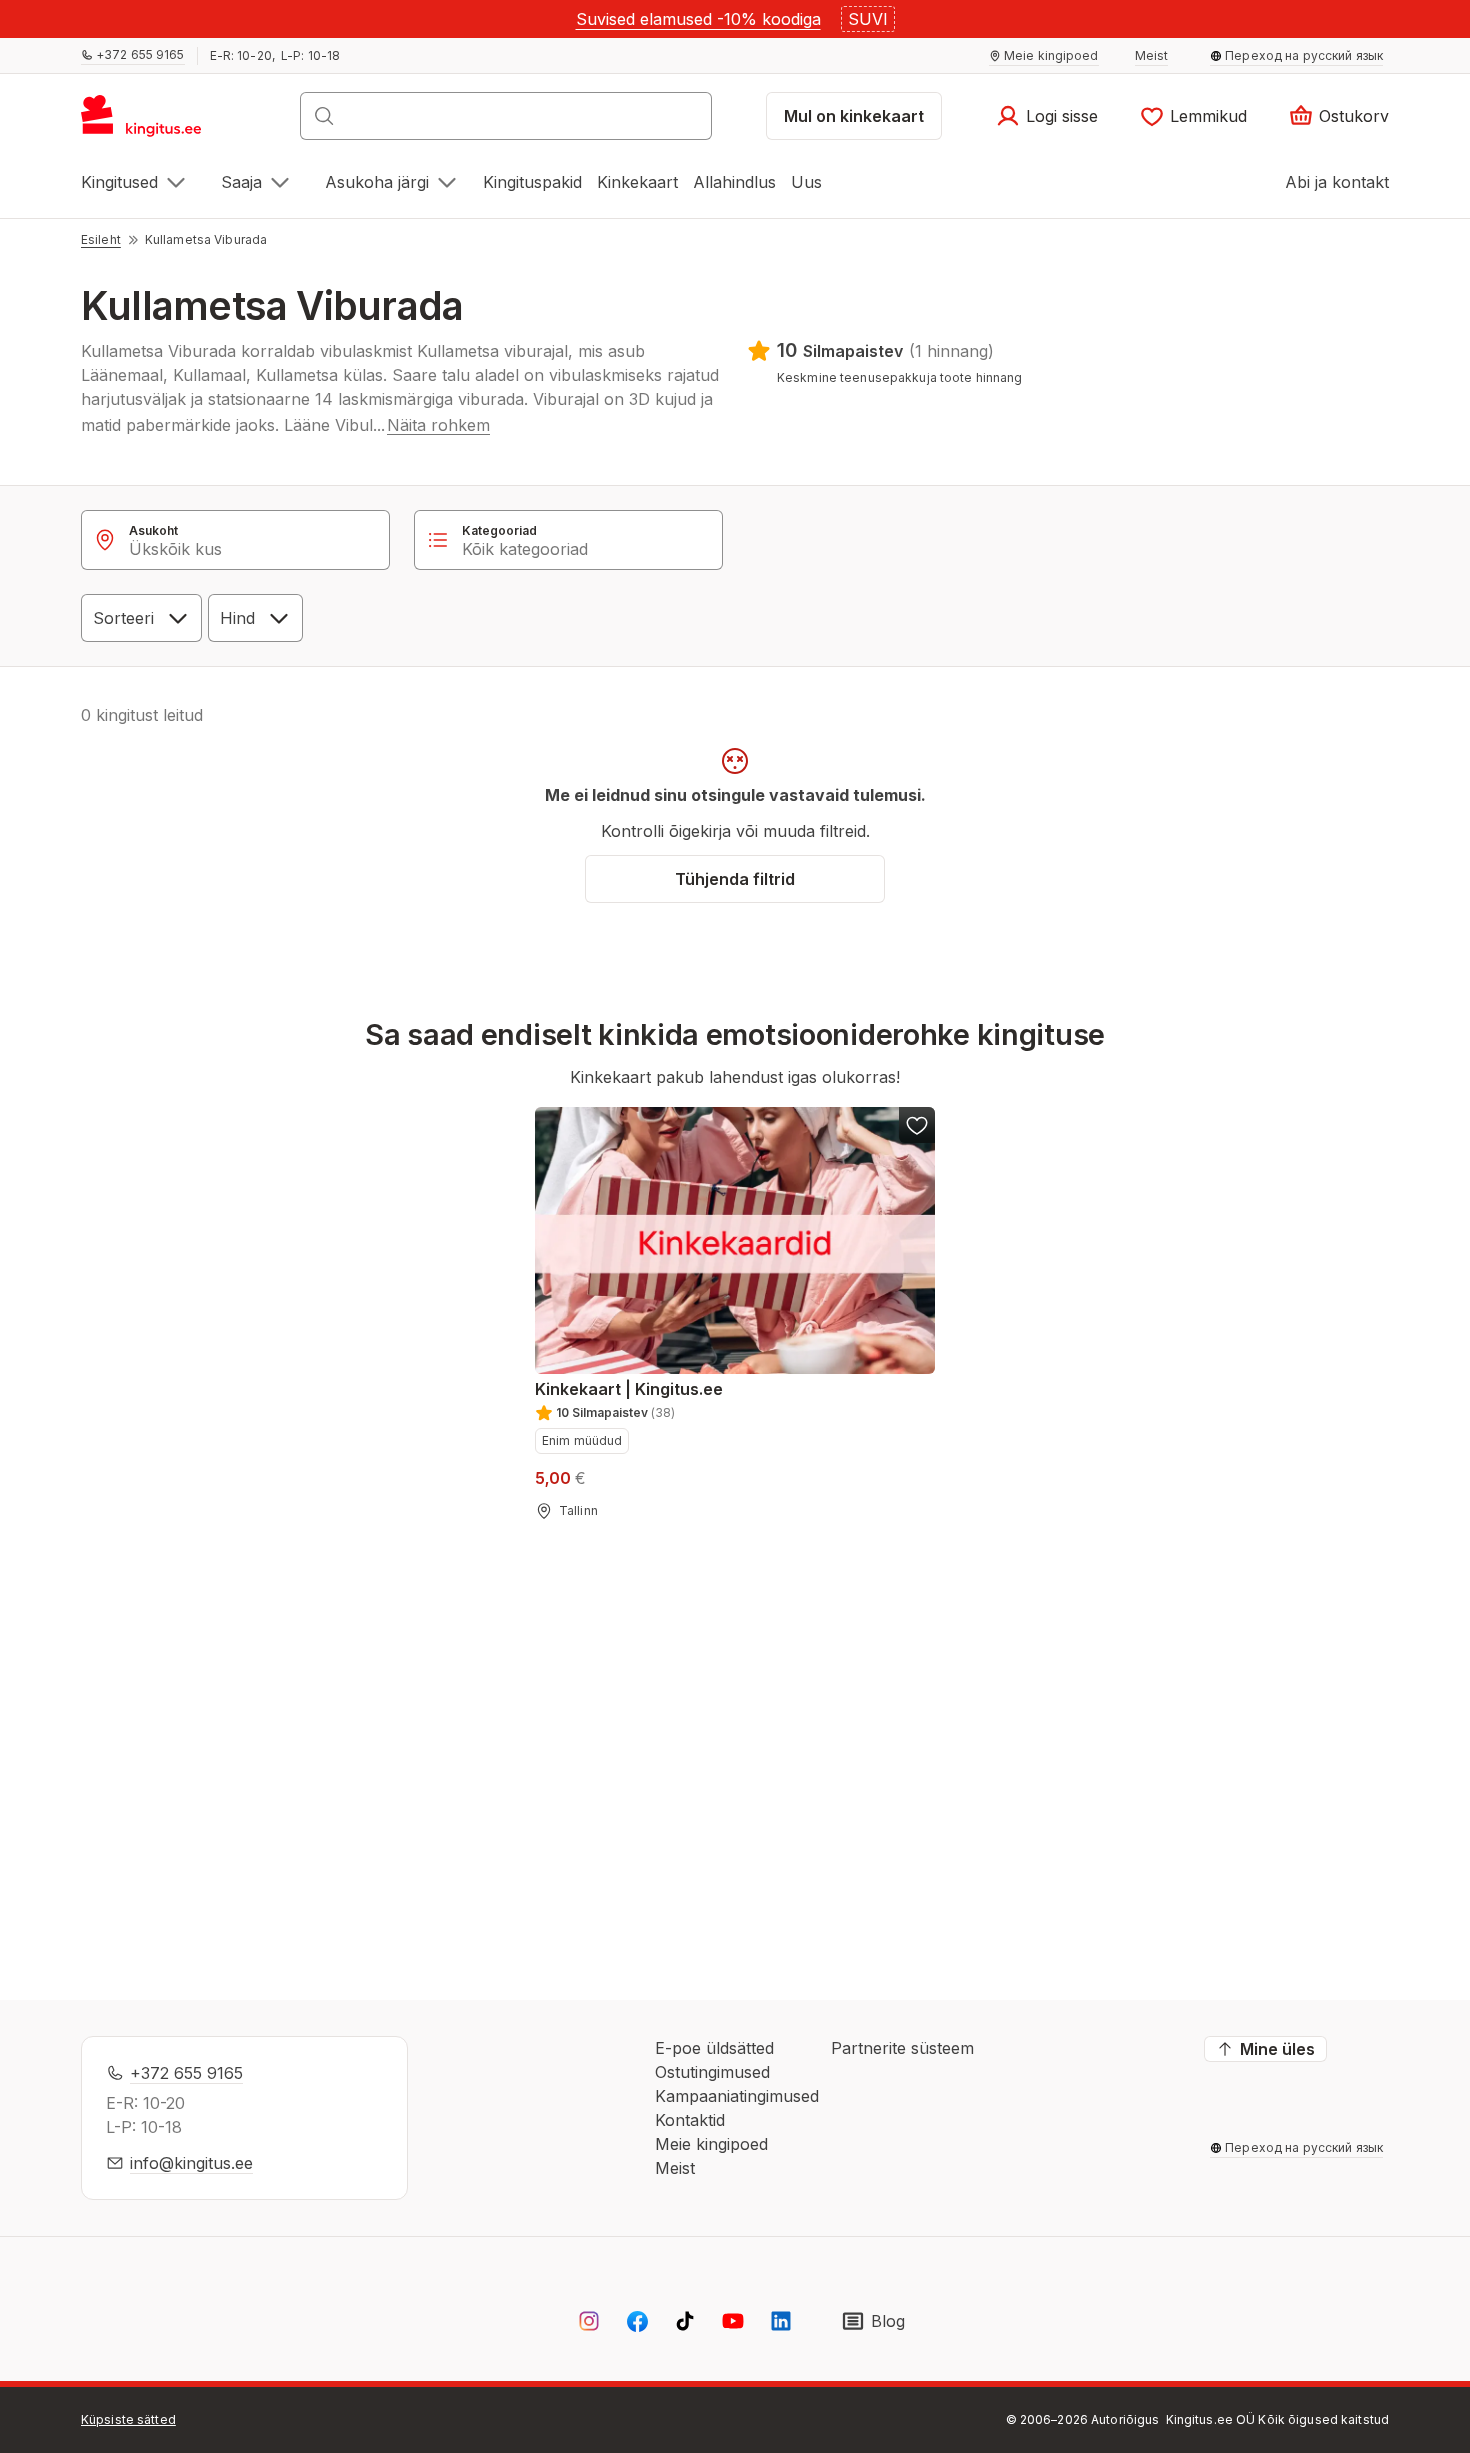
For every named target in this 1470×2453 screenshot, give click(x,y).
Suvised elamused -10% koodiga (698, 19)
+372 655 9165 (186, 2073)
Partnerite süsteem (902, 2048)
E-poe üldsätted (714, 2048)
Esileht (101, 239)
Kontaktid (690, 2120)
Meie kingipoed (711, 2144)
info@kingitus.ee (191, 2163)
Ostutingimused (712, 2072)
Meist (675, 2168)
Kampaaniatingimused (737, 2096)
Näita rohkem (438, 425)
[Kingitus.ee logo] (151, 122)
